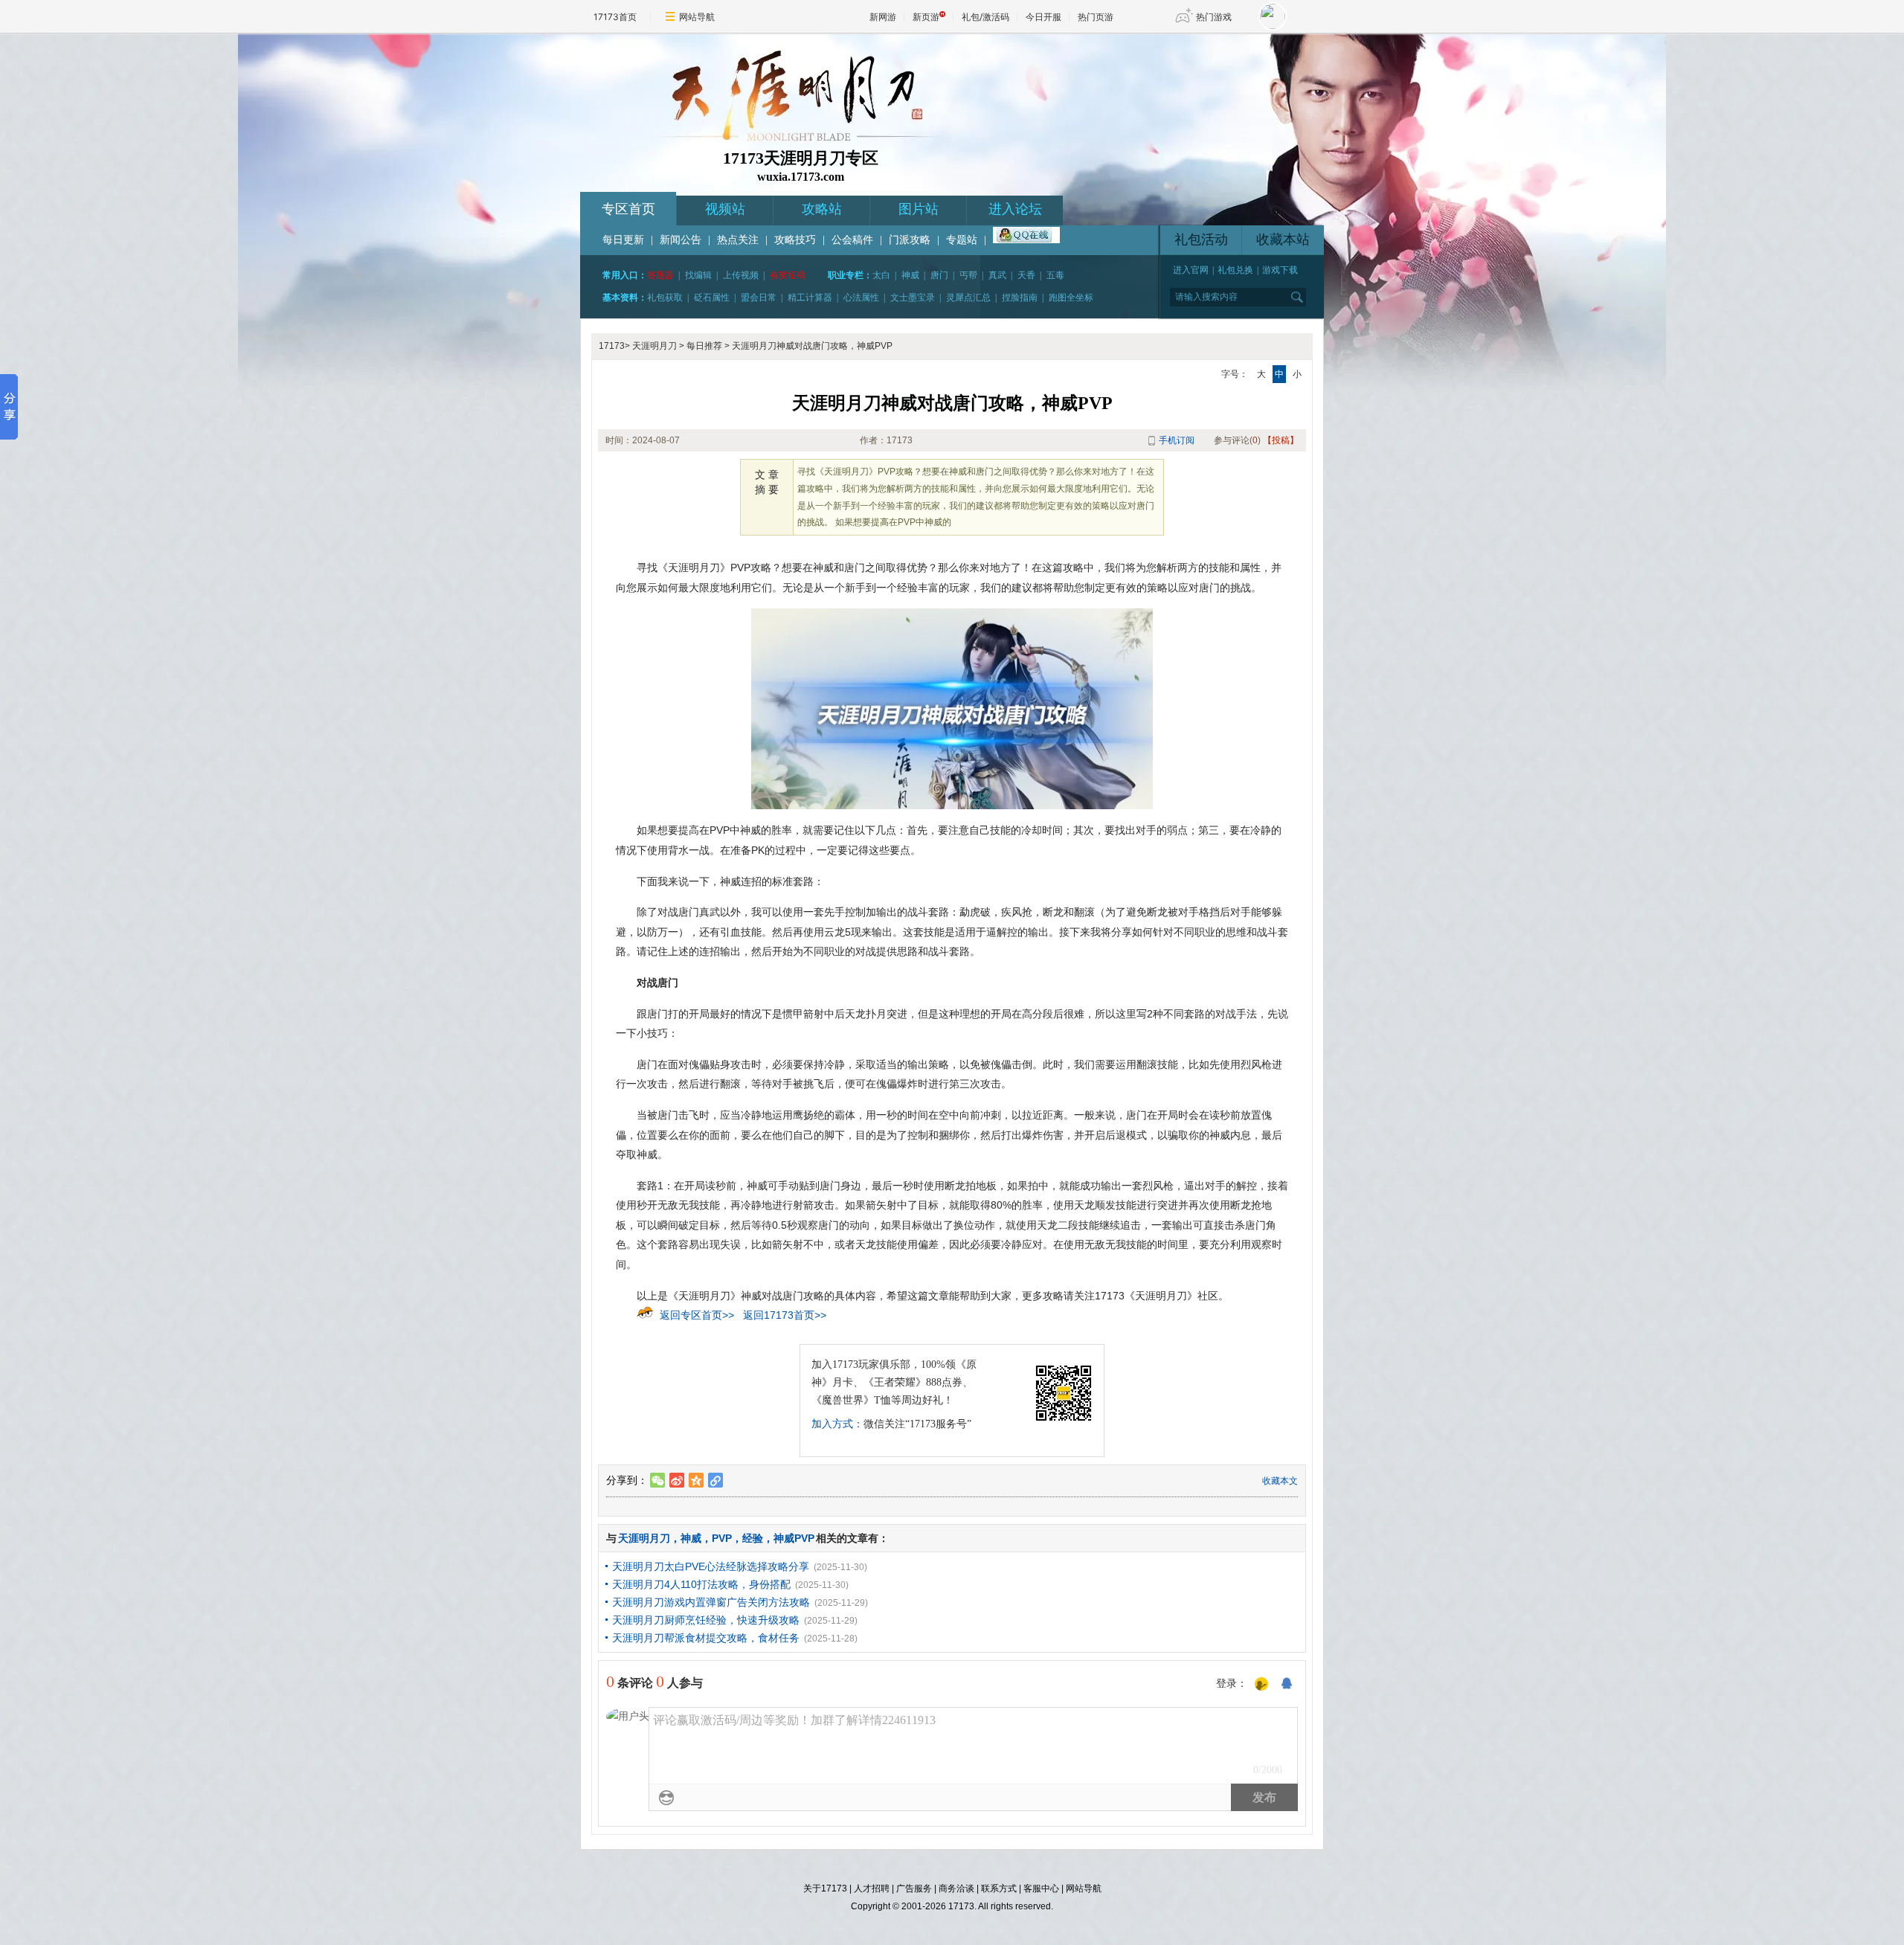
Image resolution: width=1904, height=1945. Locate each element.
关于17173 (825, 1888)
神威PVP (794, 1538)
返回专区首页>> (697, 1315)
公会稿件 (852, 240)
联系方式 (999, 1888)
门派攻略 (910, 240)
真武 (997, 275)
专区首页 (628, 209)
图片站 (919, 209)
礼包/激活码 (985, 17)
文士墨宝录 (913, 298)
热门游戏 (1214, 17)
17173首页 (615, 17)
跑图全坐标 (1071, 298)
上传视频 (741, 275)
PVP (722, 1538)
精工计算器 (810, 298)
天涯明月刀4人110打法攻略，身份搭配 (701, 1584)
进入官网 (1191, 270)
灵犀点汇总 (968, 298)
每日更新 (623, 240)
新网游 (883, 17)
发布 (1264, 1797)
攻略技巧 (795, 240)
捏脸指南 (1020, 298)
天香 (1026, 275)
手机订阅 (1177, 440)
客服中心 (1041, 1888)
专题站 (962, 240)
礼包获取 (665, 298)
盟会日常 (759, 298)
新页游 (926, 17)
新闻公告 (681, 240)
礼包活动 (1201, 239)
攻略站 (822, 209)
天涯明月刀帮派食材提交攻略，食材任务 (706, 1638)
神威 (910, 275)
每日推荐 (704, 346)
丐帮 (968, 275)
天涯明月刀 (654, 346)
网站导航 (697, 17)
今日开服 (1043, 17)
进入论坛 (1015, 209)
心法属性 (861, 298)
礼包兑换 (1235, 270)
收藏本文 (1280, 1481)
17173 (612, 346)
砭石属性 (712, 298)
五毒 (1055, 275)
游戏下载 (1280, 270)
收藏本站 (1283, 239)
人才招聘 (872, 1888)
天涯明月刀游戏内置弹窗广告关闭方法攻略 (711, 1602)
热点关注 (738, 240)
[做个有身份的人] (1261, 1685)
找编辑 (698, 275)
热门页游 (1096, 17)
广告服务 (914, 1888)
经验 (753, 1538)
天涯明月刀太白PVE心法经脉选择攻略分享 (711, 1566)
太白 (881, 275)
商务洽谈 (956, 1888)
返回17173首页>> (785, 1315)
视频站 (725, 209)
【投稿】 (1281, 440)
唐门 (939, 275)
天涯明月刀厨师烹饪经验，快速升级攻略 (706, 1620)
